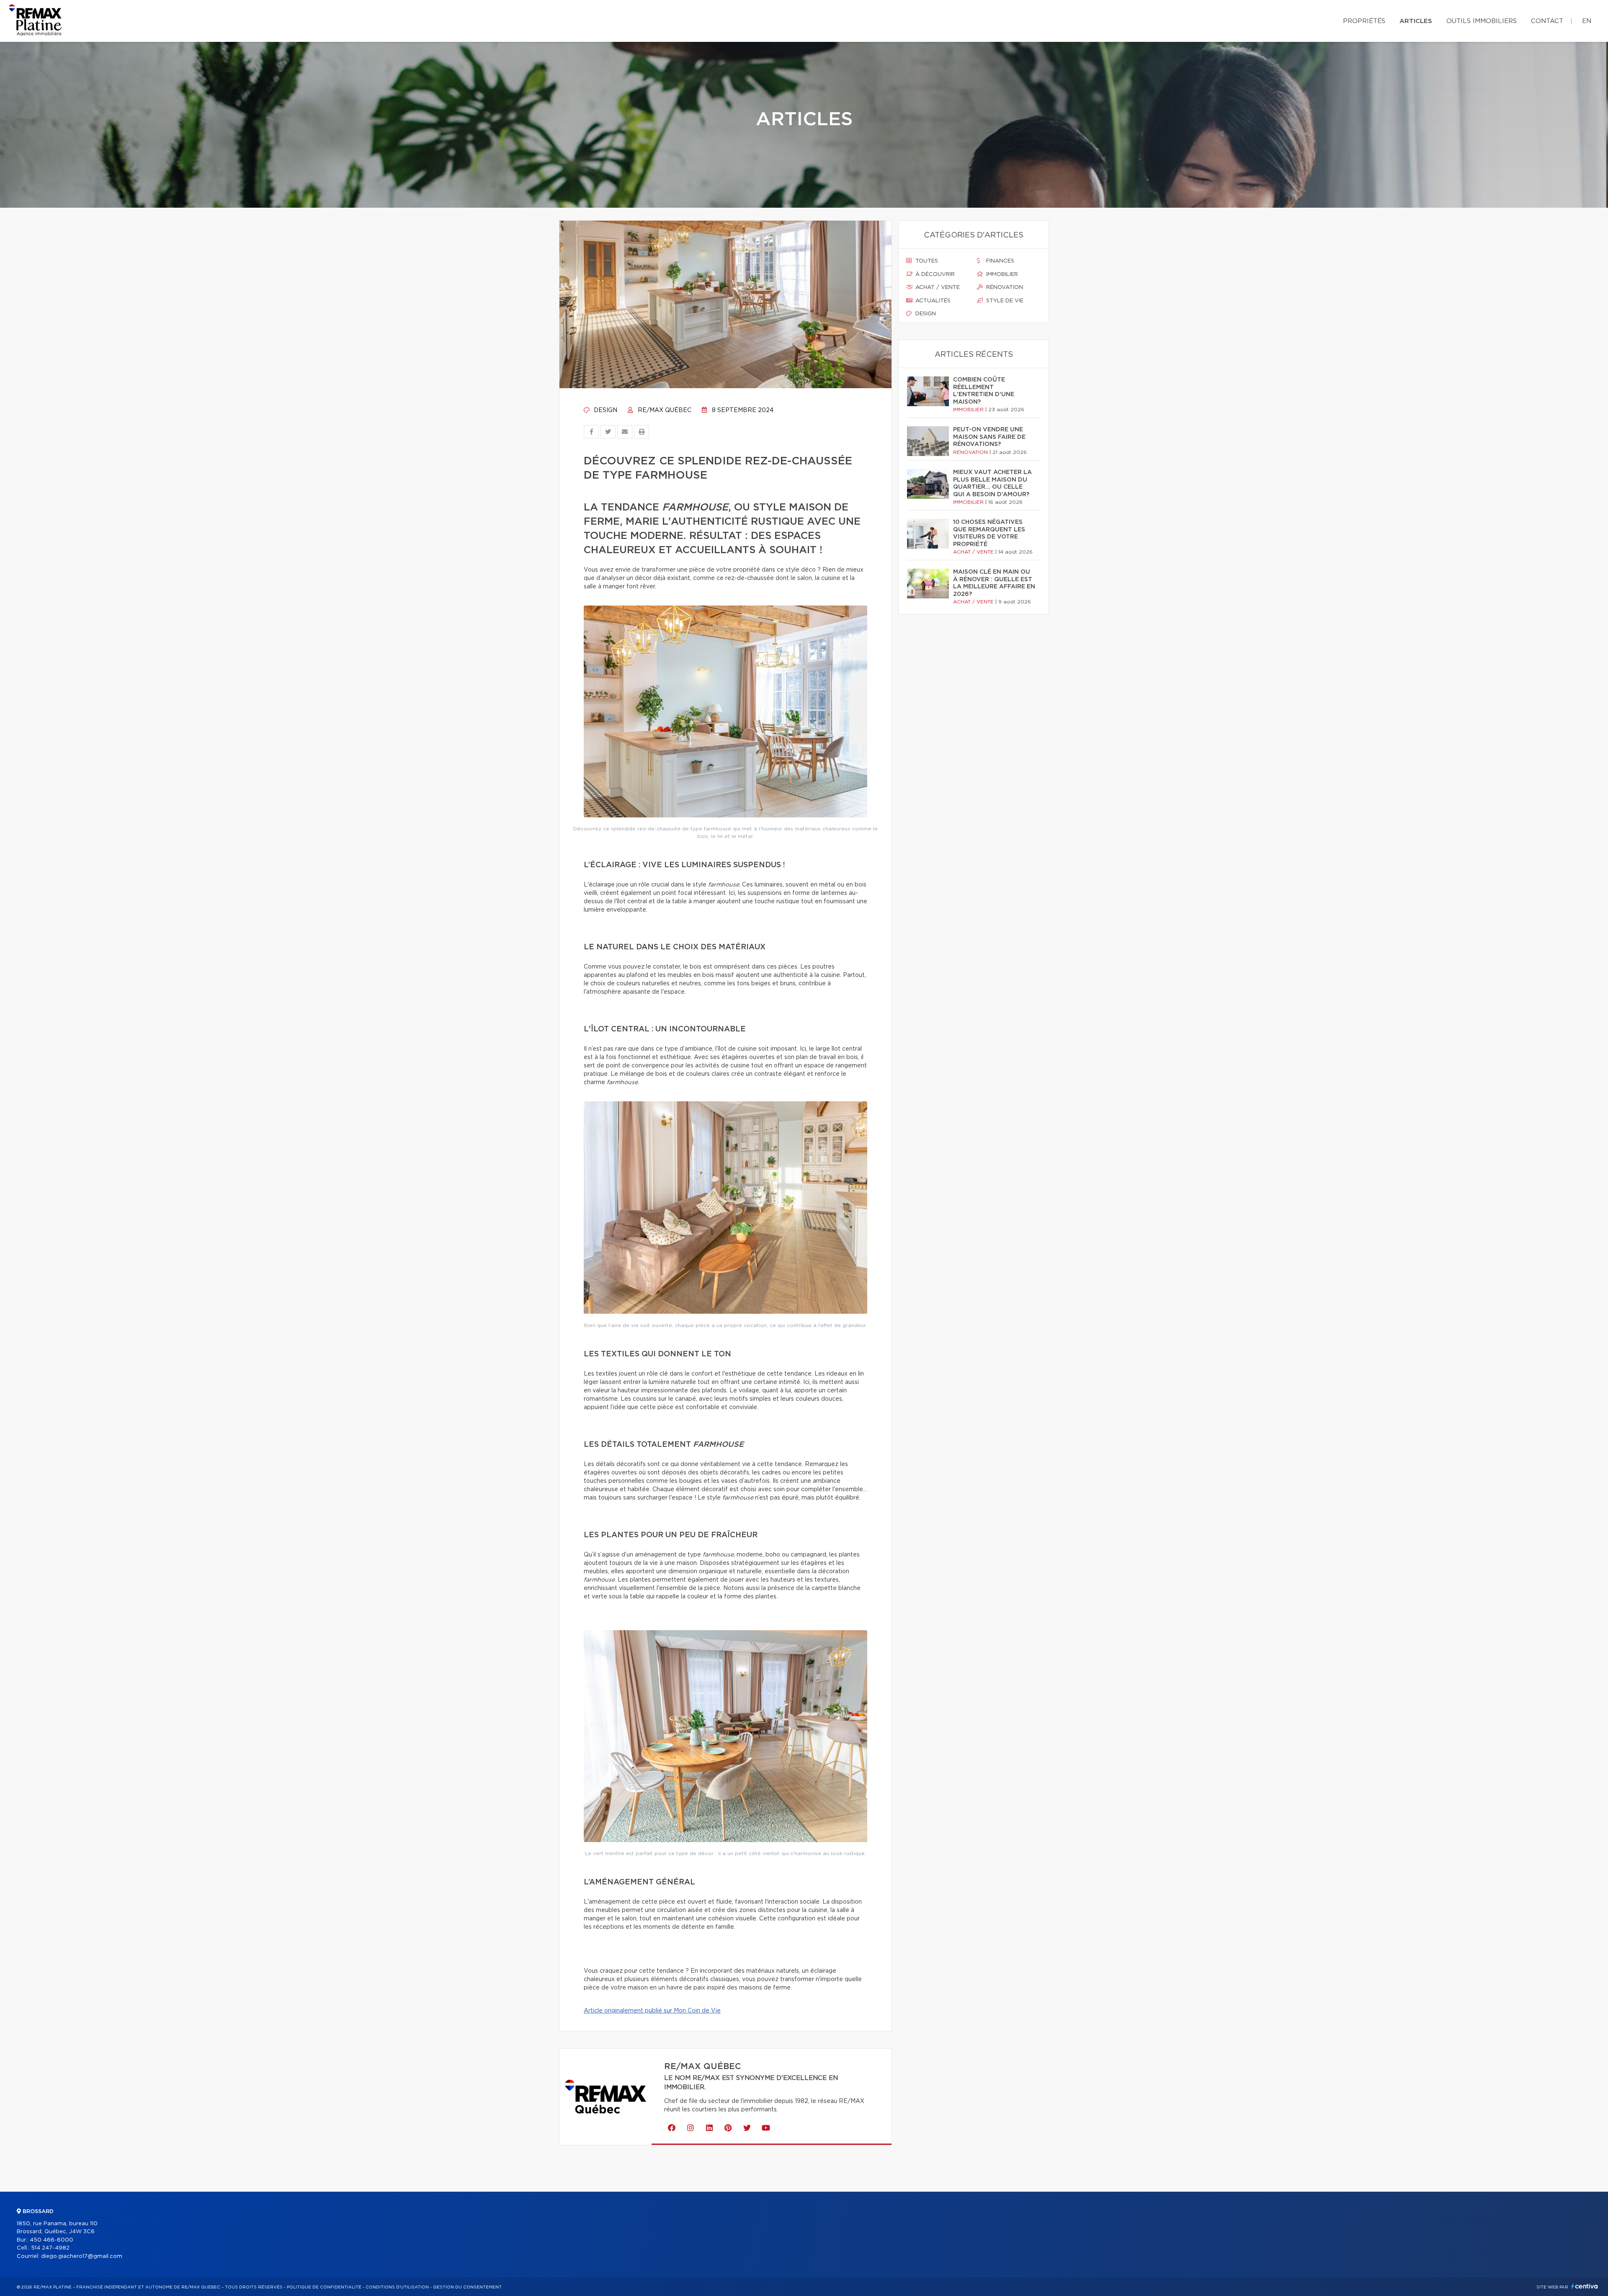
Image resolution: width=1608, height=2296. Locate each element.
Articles (1416, 21)
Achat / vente (937, 287)
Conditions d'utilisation (397, 2287)
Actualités (932, 301)
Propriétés (1364, 21)
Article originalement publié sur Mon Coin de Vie (652, 2011)
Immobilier (1001, 274)
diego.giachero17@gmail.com (82, 2256)
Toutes (926, 261)
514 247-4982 (50, 2248)
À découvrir (934, 274)
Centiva (1585, 2286)
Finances (999, 261)
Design (605, 410)
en (1587, 21)
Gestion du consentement (467, 2287)
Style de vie (1004, 301)
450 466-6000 (52, 2240)
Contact (1547, 21)
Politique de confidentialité (324, 2287)
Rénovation (1004, 287)
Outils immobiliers (1482, 21)
